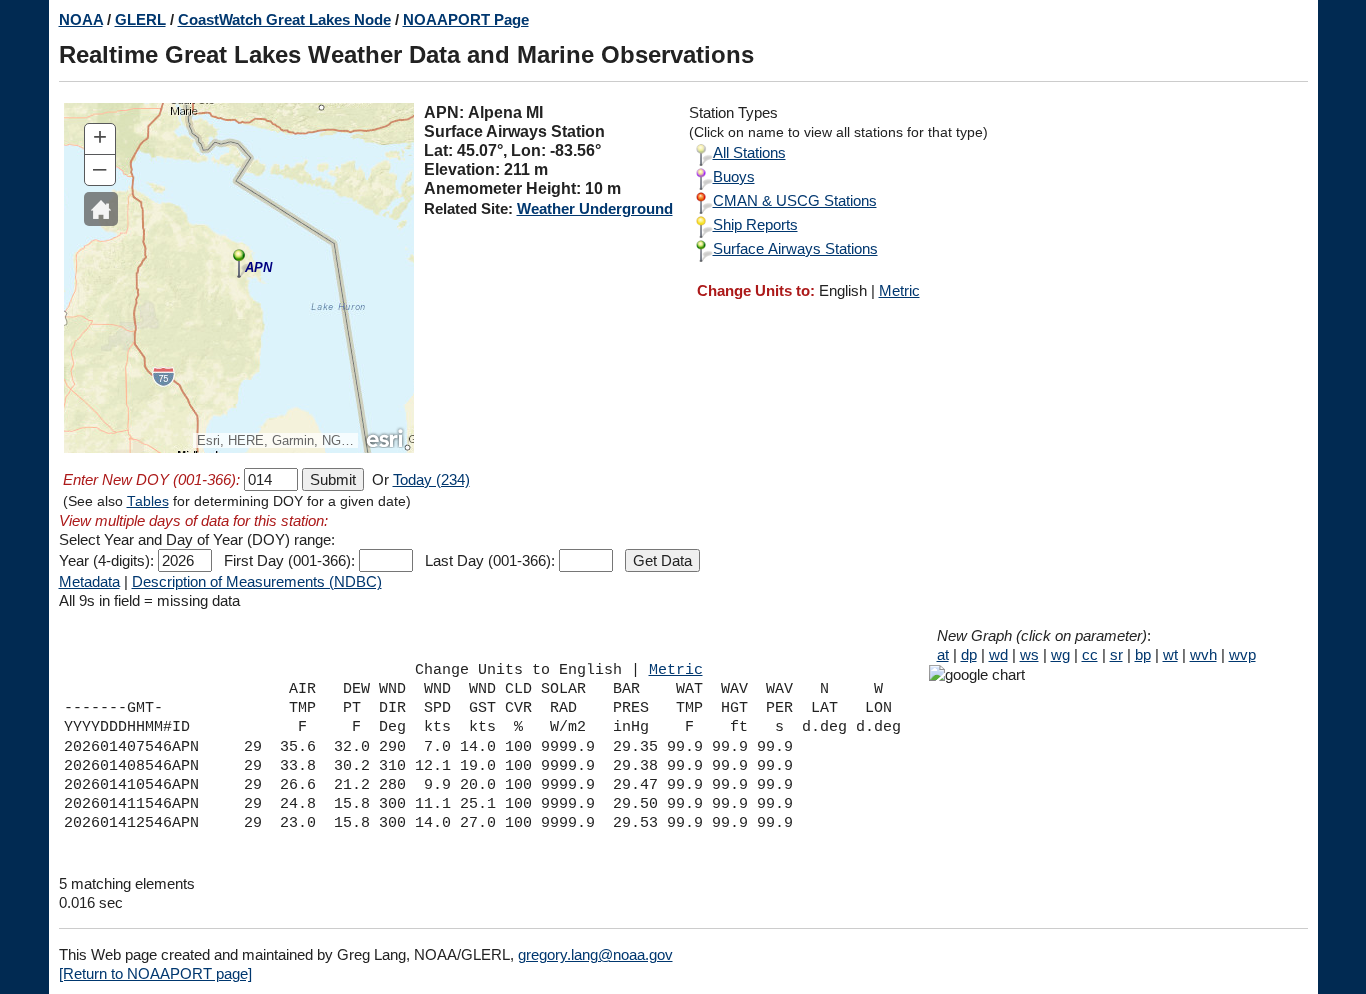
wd (998, 654)
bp (1143, 654)
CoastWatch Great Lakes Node (284, 19)
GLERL (140, 19)
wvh (1203, 654)
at (943, 654)
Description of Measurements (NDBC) (257, 581)
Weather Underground (595, 208)
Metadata (89, 581)
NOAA (81, 19)
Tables (148, 501)
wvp (1242, 654)
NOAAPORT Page (466, 19)
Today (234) (431, 479)
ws (1029, 654)
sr (1116, 654)
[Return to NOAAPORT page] (155, 973)
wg (1060, 654)
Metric (899, 290)
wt (1170, 654)
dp (969, 654)
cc (1090, 654)
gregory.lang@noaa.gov (595, 954)
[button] (101, 209)
